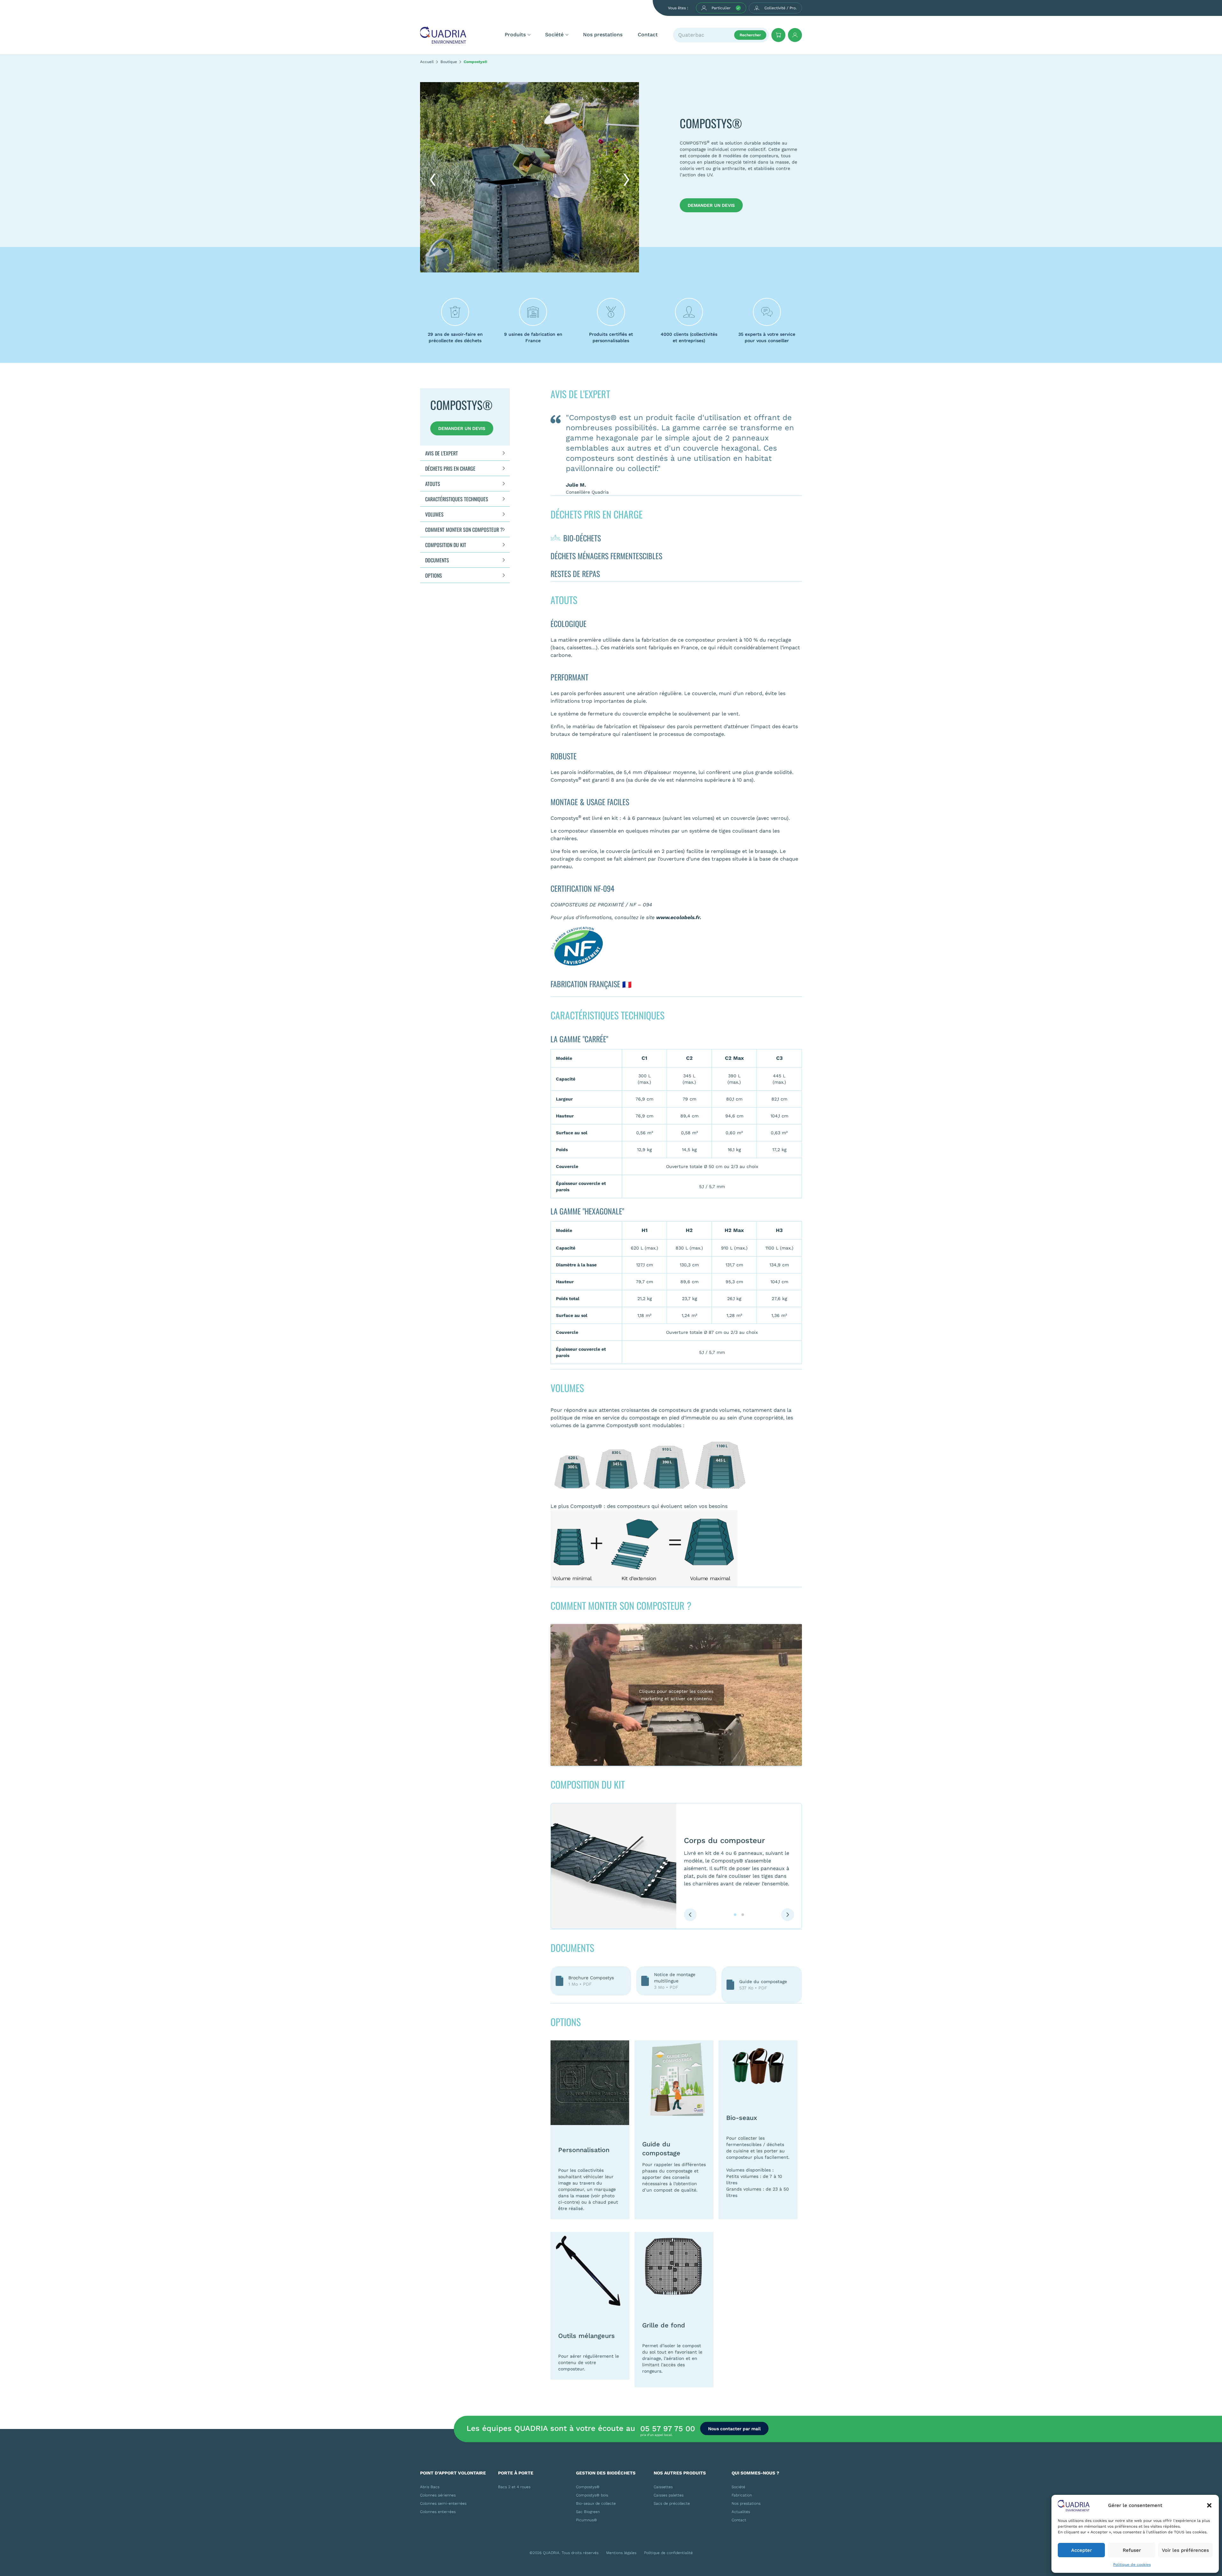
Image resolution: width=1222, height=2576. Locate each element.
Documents (437, 560)
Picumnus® (586, 2520)
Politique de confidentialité (668, 2553)
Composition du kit (446, 545)
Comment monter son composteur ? (464, 530)
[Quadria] (443, 35)
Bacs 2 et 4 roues (514, 2487)
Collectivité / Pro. (780, 8)
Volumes (434, 514)
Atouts (433, 484)
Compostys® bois (592, 2495)
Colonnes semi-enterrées (443, 2503)
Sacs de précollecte (672, 2503)
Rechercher (750, 35)
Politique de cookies (1132, 2565)
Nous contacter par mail (734, 2428)
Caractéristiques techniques (457, 499)
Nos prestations (603, 35)
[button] (1209, 2505)
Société (554, 35)
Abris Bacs (430, 2487)
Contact (648, 35)
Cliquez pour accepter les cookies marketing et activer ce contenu (676, 1695)
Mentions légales (621, 2553)
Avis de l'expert (442, 453)
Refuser (1132, 2550)
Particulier (721, 8)
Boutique (449, 62)
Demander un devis (711, 205)
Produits (515, 35)
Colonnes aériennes (438, 2495)
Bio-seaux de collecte (596, 2503)
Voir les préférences (1185, 2550)
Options (434, 575)
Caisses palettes (669, 2495)
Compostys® (588, 2487)
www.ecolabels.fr (678, 917)
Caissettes (663, 2487)
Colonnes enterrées (438, 2512)
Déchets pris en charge (450, 468)
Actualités (741, 2512)
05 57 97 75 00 (668, 2429)
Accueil (427, 62)
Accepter (1082, 2550)
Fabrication (742, 2495)
